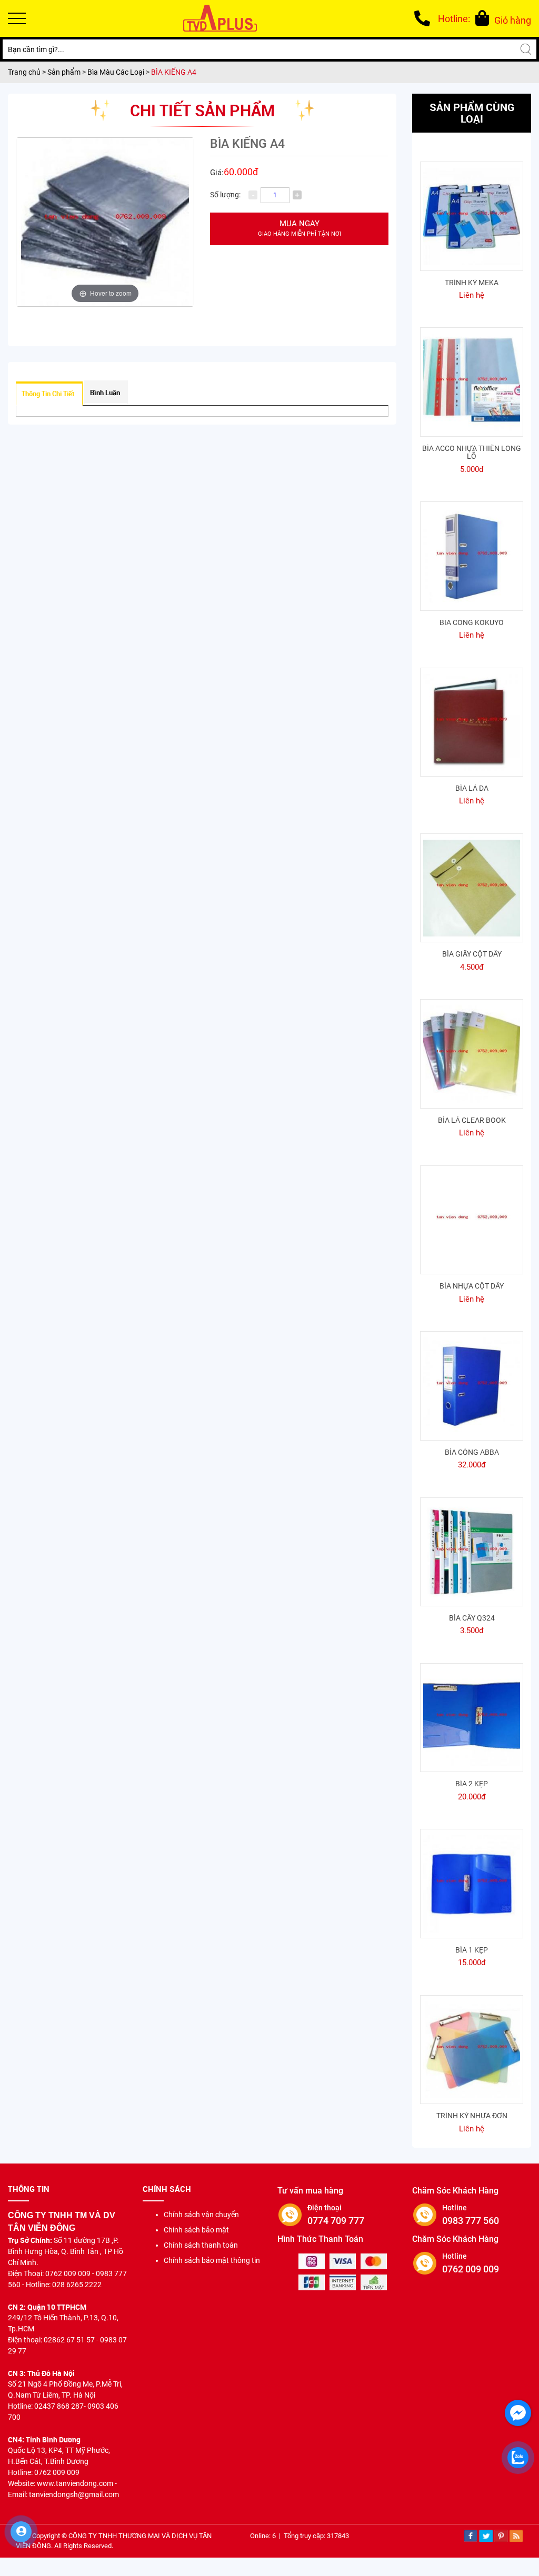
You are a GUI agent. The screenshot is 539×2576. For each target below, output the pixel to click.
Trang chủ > (28, 72)
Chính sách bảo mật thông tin (212, 2260)
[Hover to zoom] (105, 222)
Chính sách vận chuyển (201, 2215)
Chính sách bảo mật (196, 2230)
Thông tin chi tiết (48, 394)
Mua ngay (300, 228)
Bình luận (105, 393)
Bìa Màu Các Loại (116, 72)
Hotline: (454, 19)
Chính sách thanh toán (201, 2245)
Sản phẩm (65, 72)
